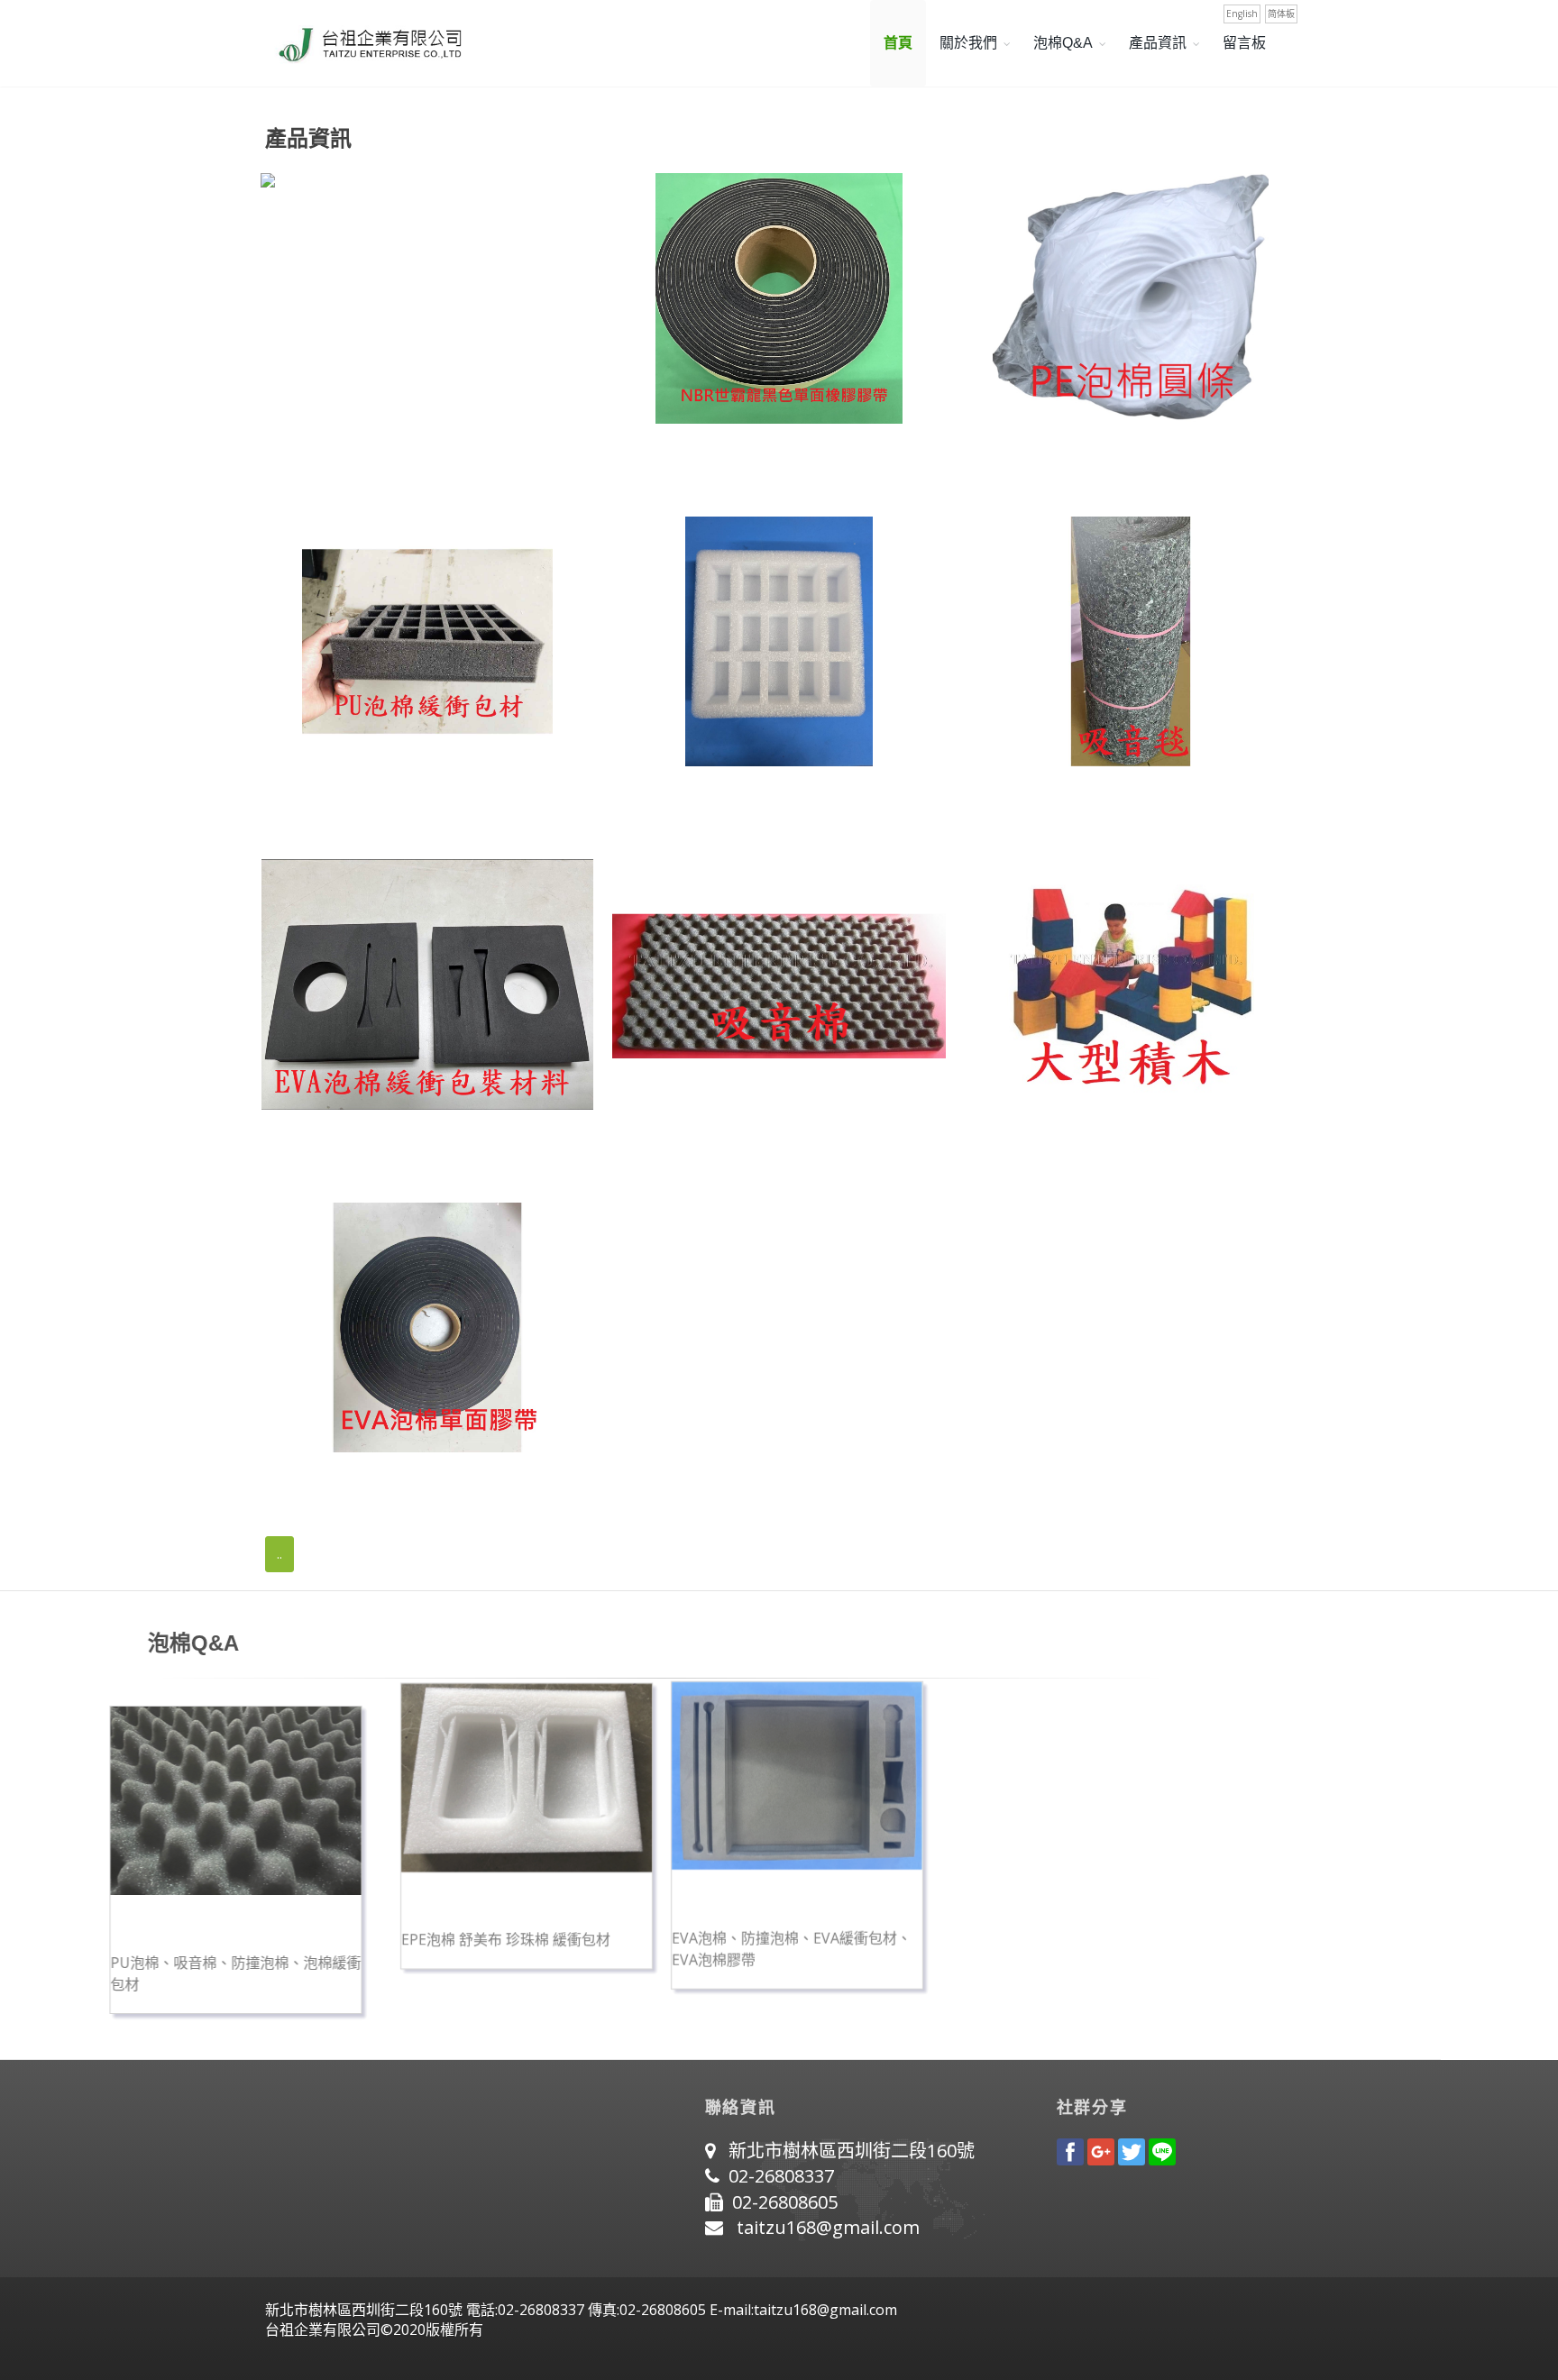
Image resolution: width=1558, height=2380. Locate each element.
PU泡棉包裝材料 (320, 801)
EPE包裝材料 (660, 801)
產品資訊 (1158, 43)
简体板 (1281, 14)
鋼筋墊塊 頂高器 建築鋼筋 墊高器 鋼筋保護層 (424, 459)
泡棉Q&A (1063, 43)
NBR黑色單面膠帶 (678, 459)
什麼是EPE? (644, 1930)
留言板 (1244, 43)
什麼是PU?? (373, 1930)
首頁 (898, 43)
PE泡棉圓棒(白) (1020, 459)
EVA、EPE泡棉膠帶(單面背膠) (371, 1487)
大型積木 (996, 1145)
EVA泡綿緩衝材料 (325, 1145)
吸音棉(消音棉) (666, 1145)
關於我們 (968, 43)
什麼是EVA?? (914, 1930)
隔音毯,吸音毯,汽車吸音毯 (1058, 801)
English (1242, 14)
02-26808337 (781, 2176)
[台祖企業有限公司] (364, 43)
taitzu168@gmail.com (828, 2227)
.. (280, 1554)
